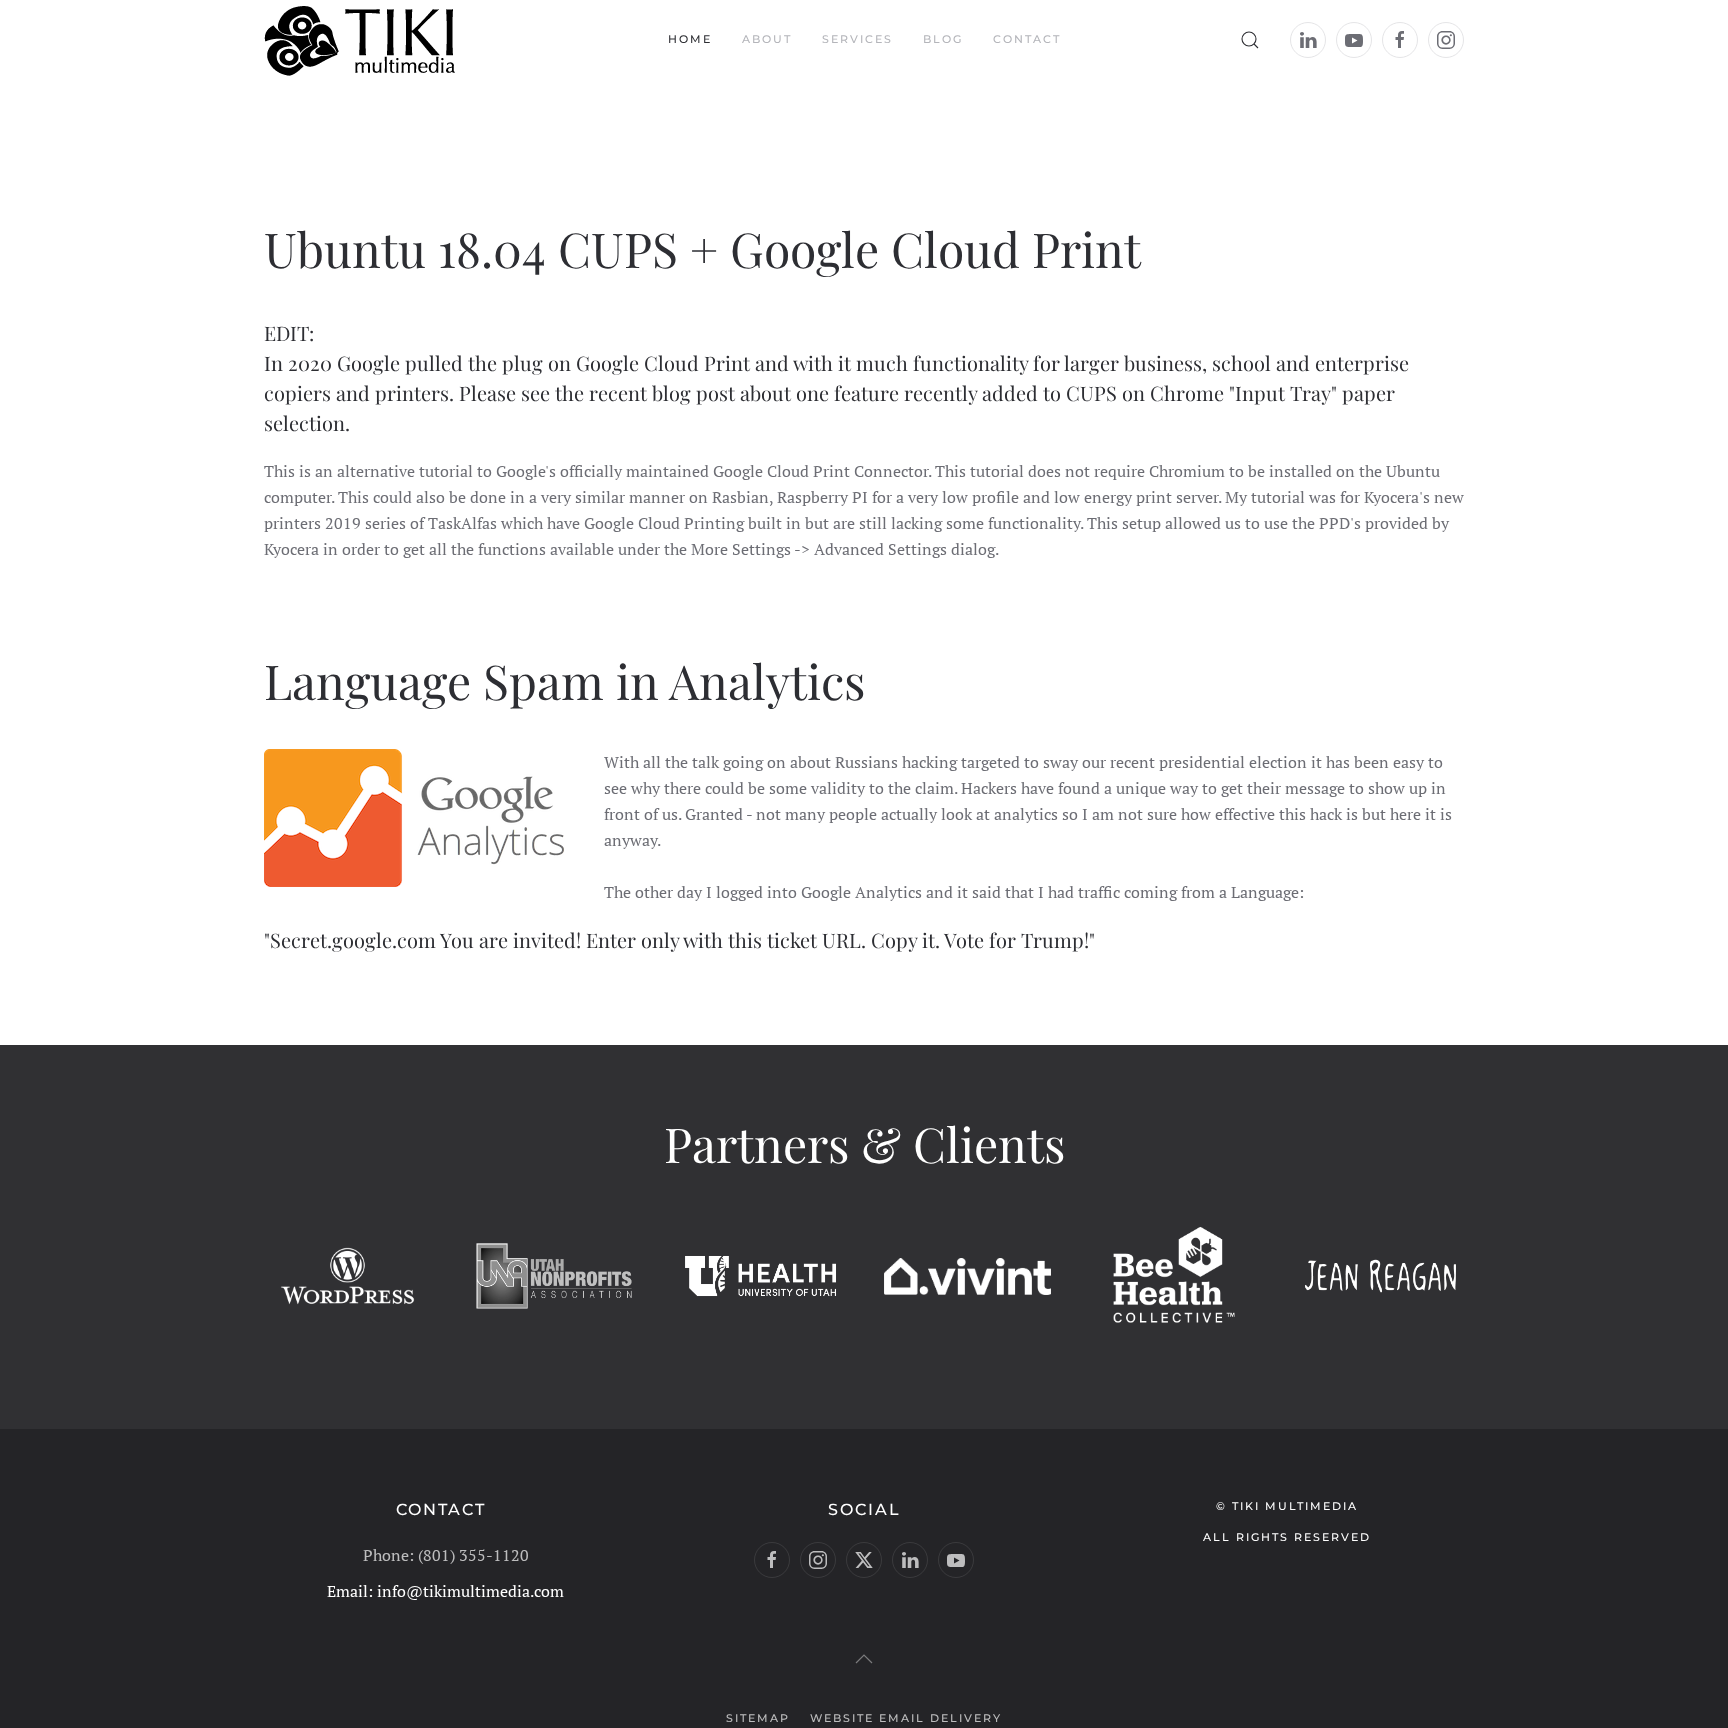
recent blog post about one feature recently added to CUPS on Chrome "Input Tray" (963, 392)
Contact (1027, 39)
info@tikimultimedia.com (470, 1591)
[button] (1250, 40)
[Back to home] (362, 40)
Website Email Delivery (906, 1718)
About (767, 39)
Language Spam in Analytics (564, 680)
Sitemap (758, 1718)
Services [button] (857, 39)
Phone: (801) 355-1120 (446, 1555)
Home (690, 39)
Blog (943, 39)
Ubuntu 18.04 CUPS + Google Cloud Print (702, 248)
